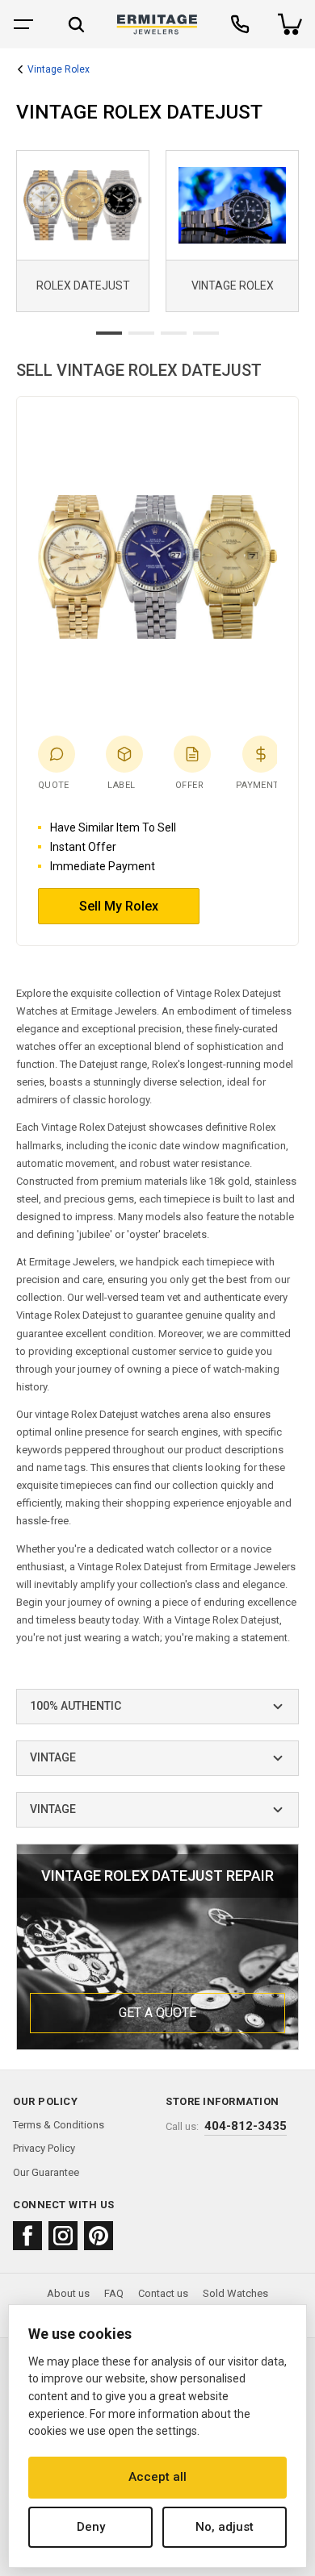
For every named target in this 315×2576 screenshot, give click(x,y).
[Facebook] (27, 2236)
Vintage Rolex (59, 70)
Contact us (163, 2293)
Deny (91, 2527)
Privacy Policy (44, 2148)
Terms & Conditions (59, 2125)
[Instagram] (63, 2236)
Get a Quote (157, 2013)
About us (68, 2293)
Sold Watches (235, 2293)
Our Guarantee (46, 2172)
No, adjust (225, 2527)
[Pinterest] (99, 2236)
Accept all (157, 2477)
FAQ (114, 2293)
